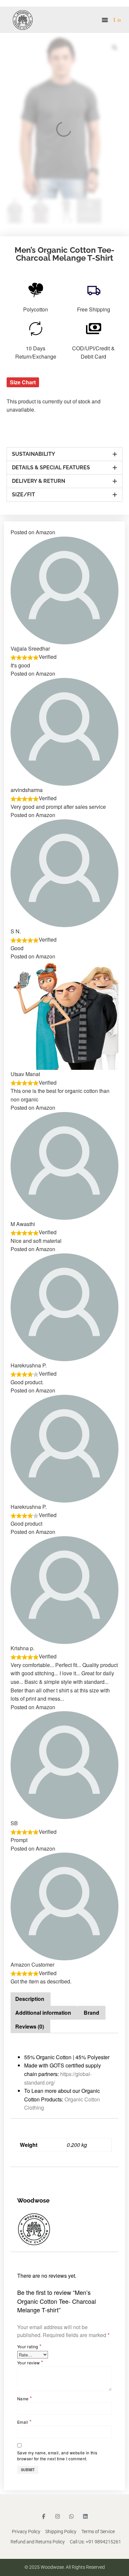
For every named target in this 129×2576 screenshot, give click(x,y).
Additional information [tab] (43, 2013)
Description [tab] (30, 1999)
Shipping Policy (61, 2532)
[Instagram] (58, 2516)
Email (24, 2422)
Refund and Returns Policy (38, 2542)
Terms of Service (98, 2532)
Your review (30, 2362)
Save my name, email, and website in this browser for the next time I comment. (57, 2456)
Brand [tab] (91, 2013)
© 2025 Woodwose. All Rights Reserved (65, 2567)
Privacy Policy (26, 2532)
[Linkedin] (85, 2516)
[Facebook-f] (44, 2516)
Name (25, 2398)
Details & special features (51, 468)
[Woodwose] (65, 2229)
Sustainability (34, 454)
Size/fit (23, 495)
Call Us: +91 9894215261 (95, 2542)
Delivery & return (39, 481)
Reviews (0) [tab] (30, 2026)
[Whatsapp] (71, 2516)
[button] (105, 20)
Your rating (29, 2346)
